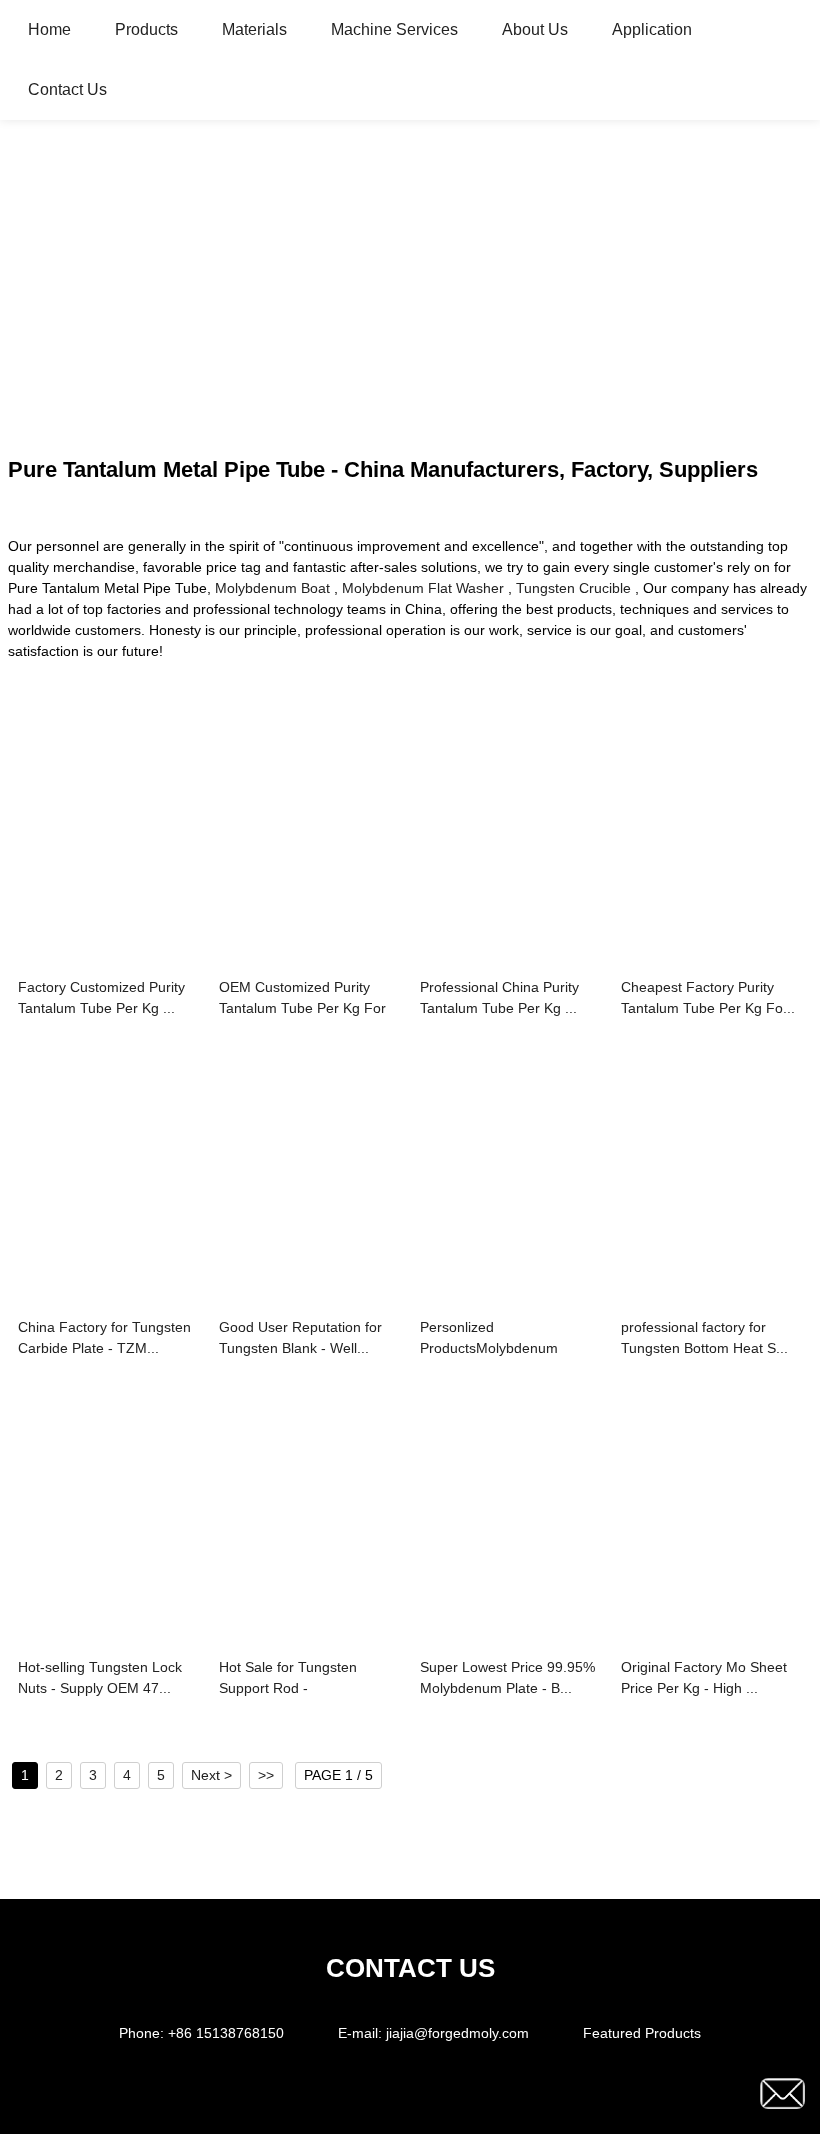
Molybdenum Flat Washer (423, 588)
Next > (211, 1775)
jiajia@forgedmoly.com (457, 2033)
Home (49, 29)
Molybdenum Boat (272, 588)
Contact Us (67, 89)
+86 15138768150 (226, 2033)
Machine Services (394, 29)
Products (146, 29)
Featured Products (642, 2033)
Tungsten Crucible (573, 588)
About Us (535, 29)
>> (266, 1775)
